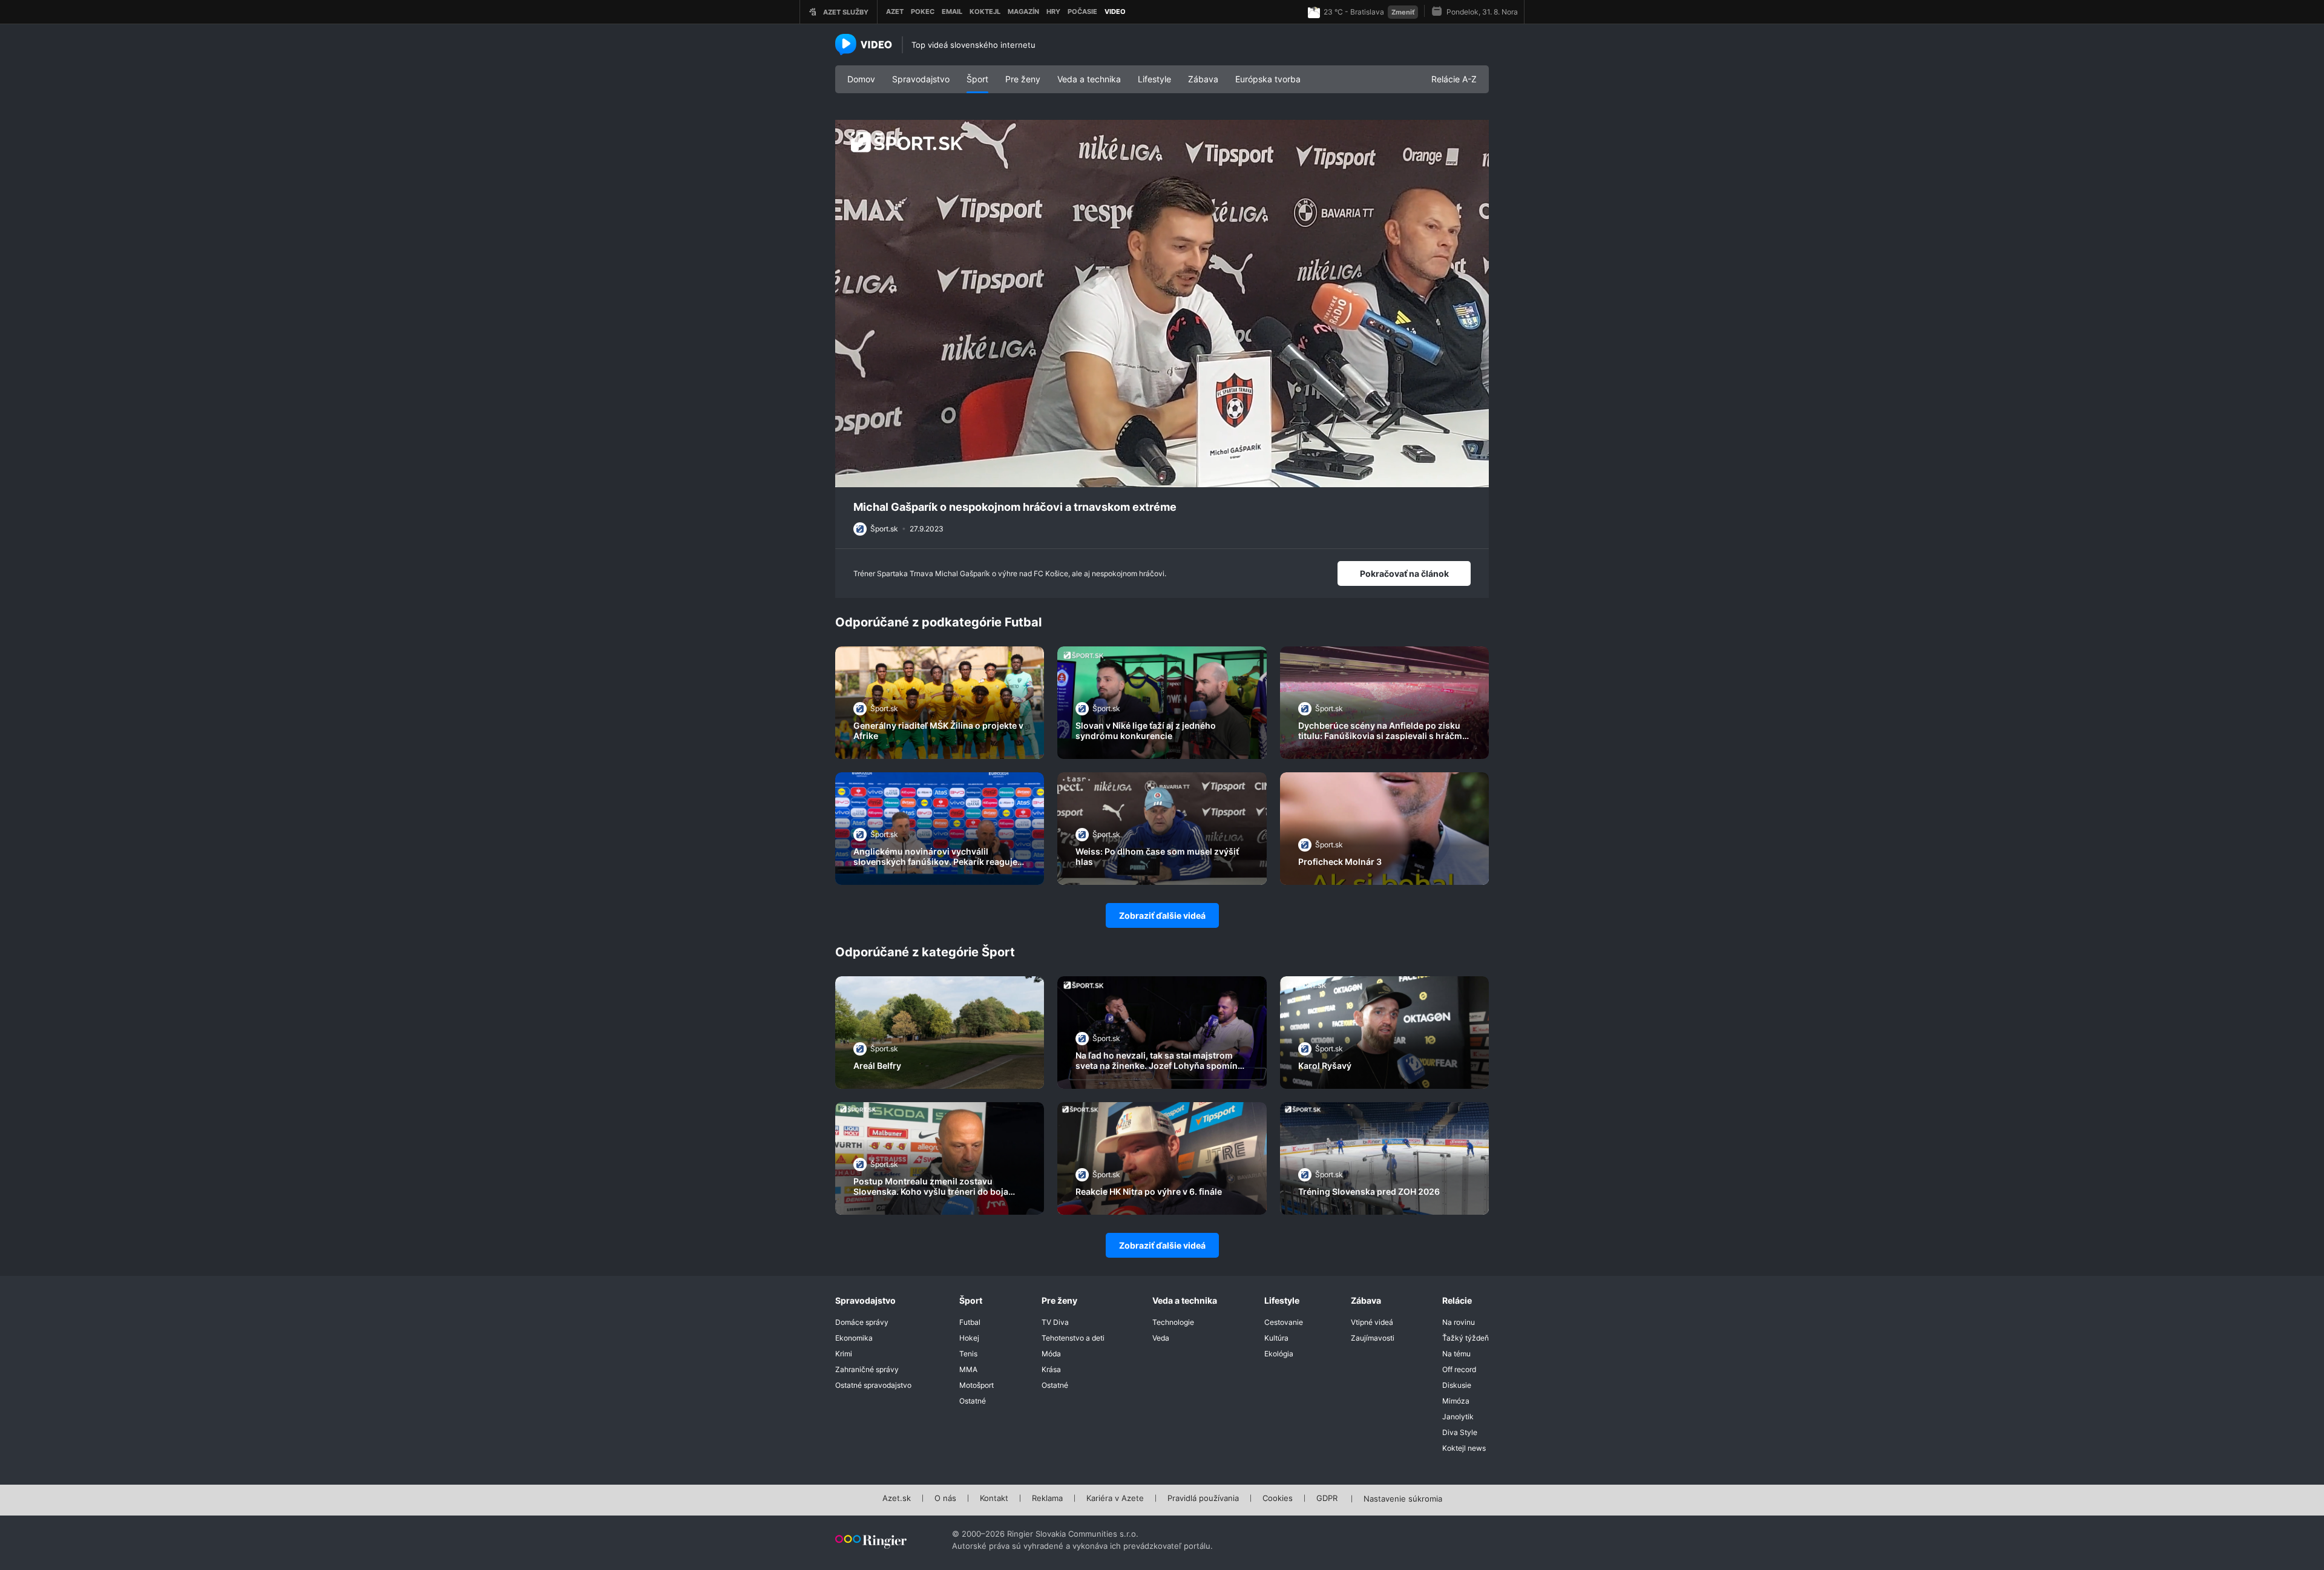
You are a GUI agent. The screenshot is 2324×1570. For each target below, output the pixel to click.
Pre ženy (1023, 79)
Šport (977, 79)
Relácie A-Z (1454, 79)
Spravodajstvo (921, 79)
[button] (1162, 303)
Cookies (1278, 1499)
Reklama (1047, 1499)
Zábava (1203, 79)
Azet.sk (897, 1499)
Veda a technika (1089, 79)
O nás (945, 1499)
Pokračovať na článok (1404, 573)
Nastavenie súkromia (1403, 1499)
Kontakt (994, 1499)
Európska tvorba (1268, 79)
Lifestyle (1154, 79)
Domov (861, 79)
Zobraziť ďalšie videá (1162, 915)
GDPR (1327, 1499)
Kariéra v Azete (1115, 1499)
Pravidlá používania (1203, 1499)
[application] (1162, 304)
